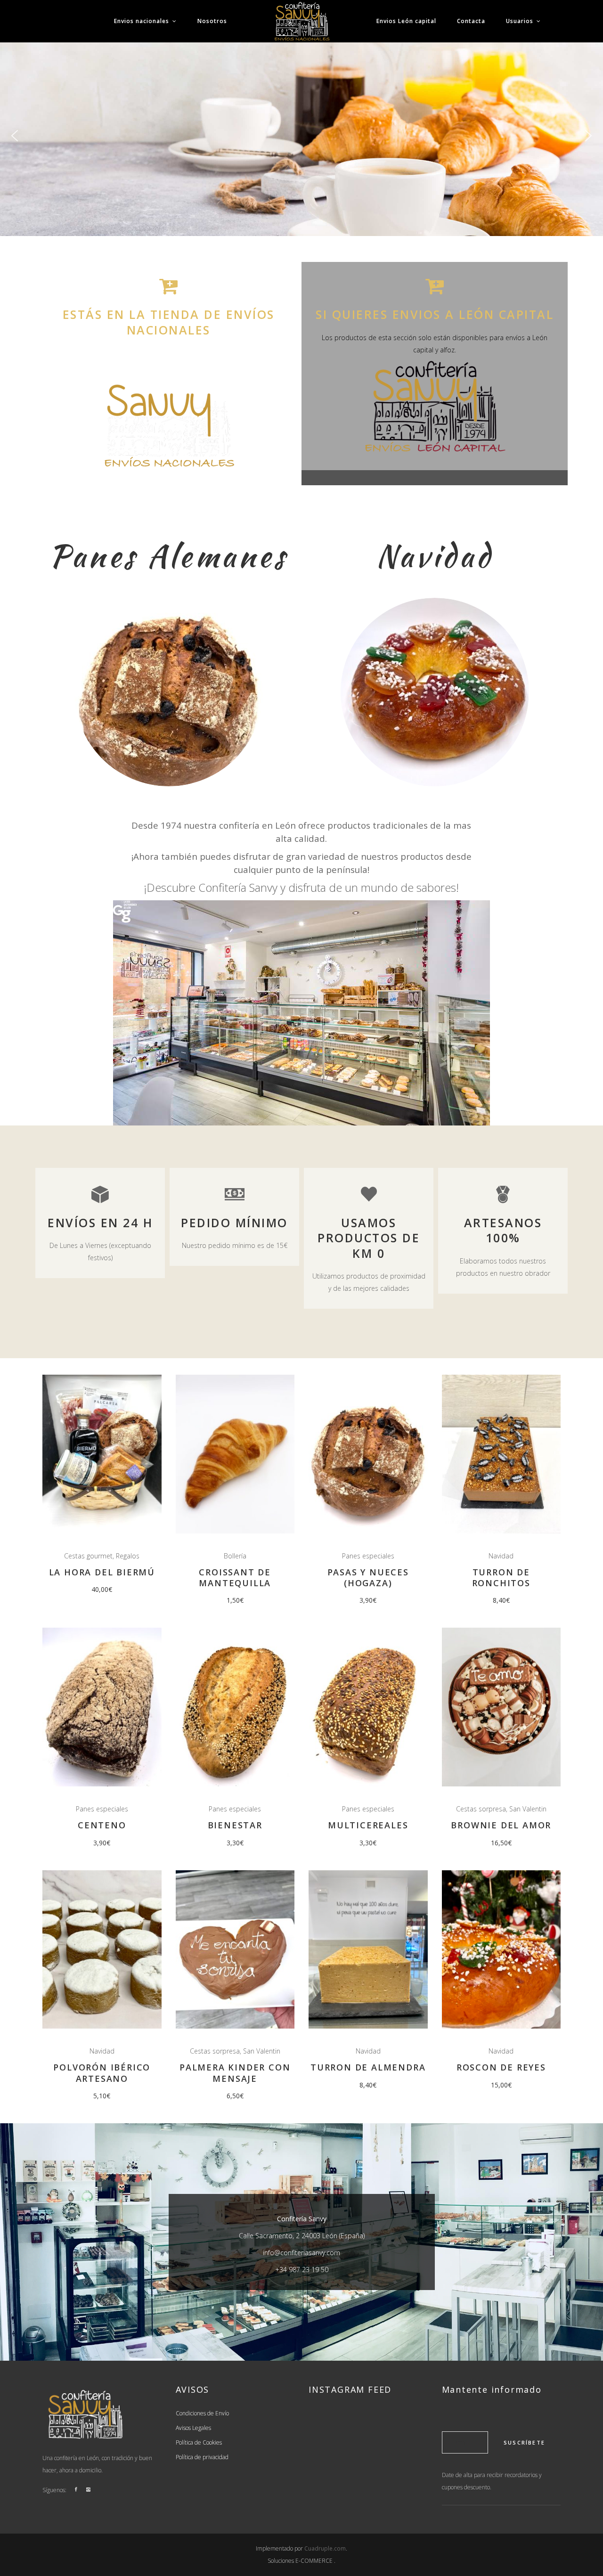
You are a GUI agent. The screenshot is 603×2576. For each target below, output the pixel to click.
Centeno (102, 1825)
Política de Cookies (199, 2442)
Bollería (235, 1556)
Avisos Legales (193, 2428)
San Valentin (528, 1809)
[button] (15, 136)
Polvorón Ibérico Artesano (102, 2073)
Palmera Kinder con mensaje (235, 2073)
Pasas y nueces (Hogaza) (368, 1577)
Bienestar (235, 1825)
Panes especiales (368, 1556)
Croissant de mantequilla (235, 1577)
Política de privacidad (202, 2457)
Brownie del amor (501, 1825)
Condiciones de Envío (202, 2413)
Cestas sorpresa (481, 1809)
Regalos (128, 1556)
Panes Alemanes (168, 556)
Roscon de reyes (501, 2067)
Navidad (435, 556)
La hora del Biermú (102, 1572)
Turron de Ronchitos (501, 1577)
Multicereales (368, 1825)
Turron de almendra (368, 2067)
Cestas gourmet (88, 1556)
